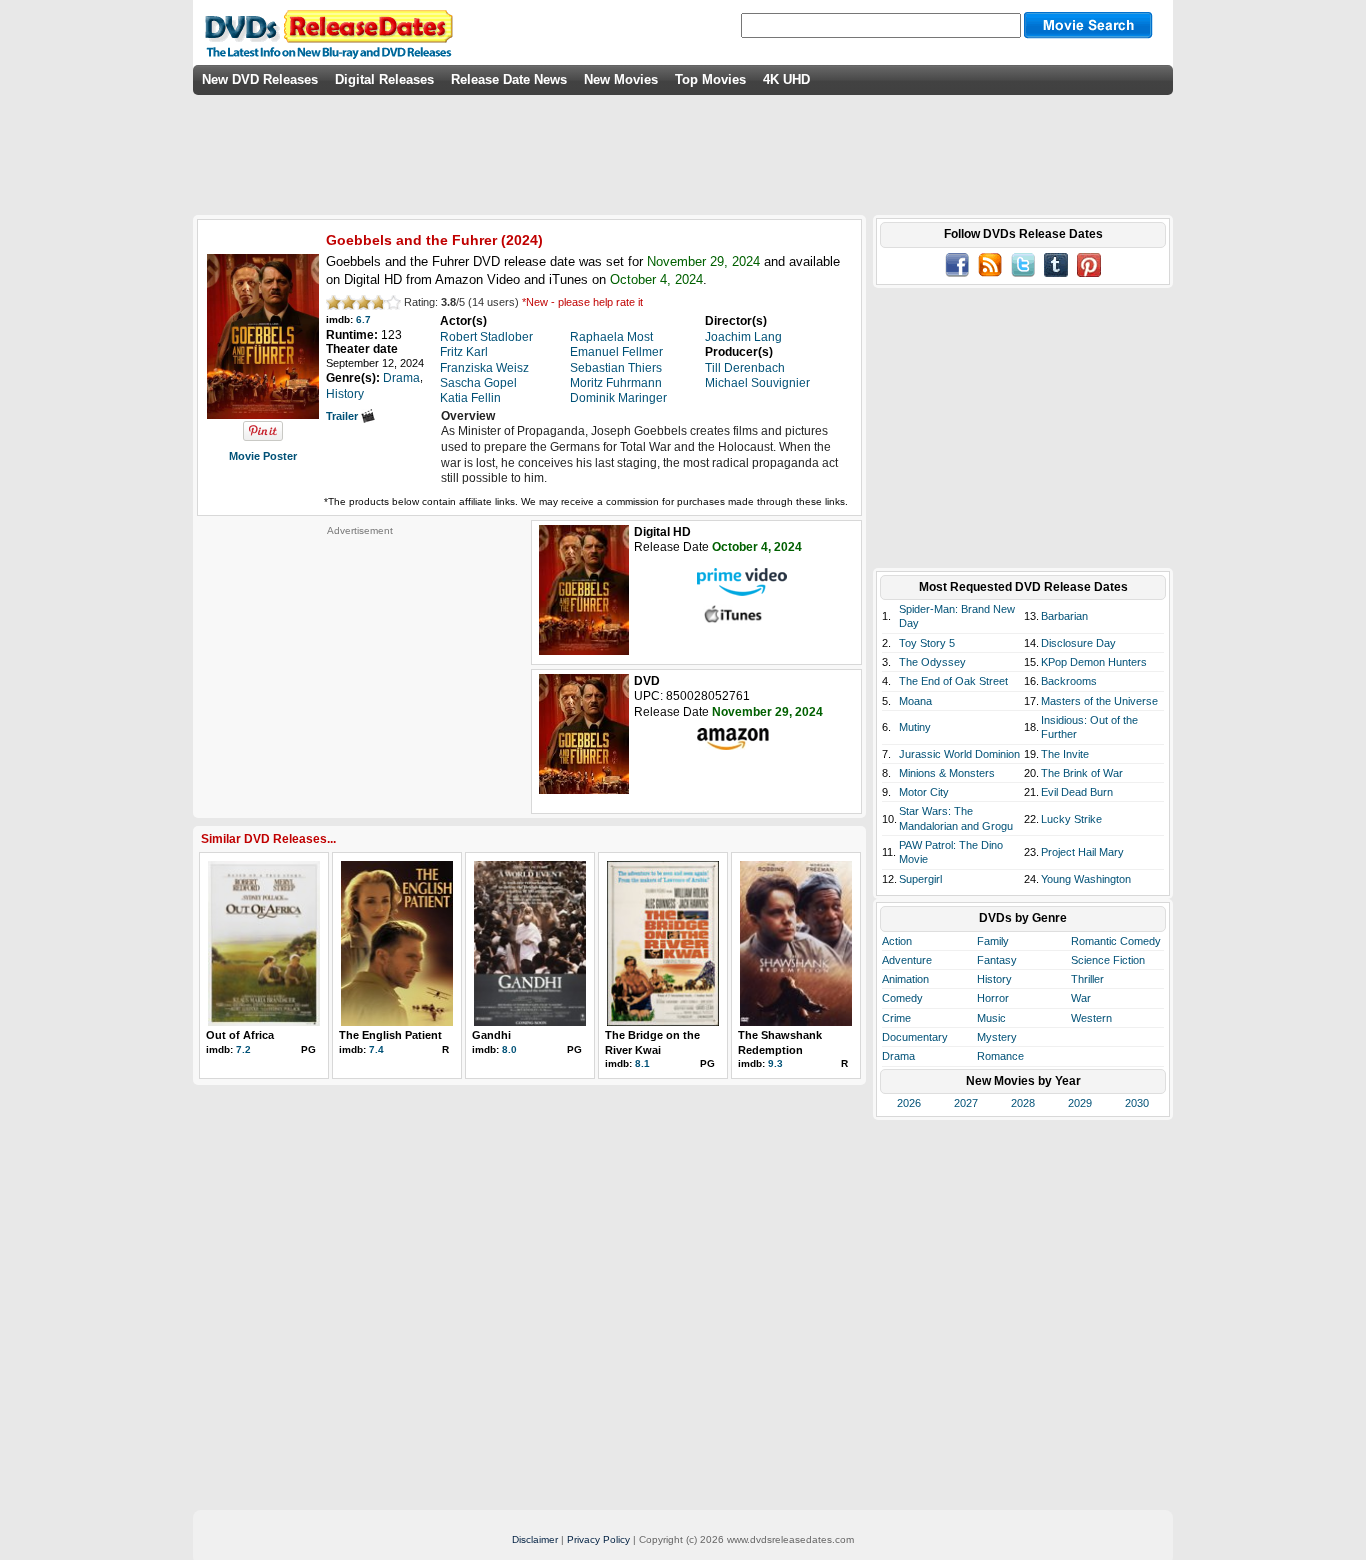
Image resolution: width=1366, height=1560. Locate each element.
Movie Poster (263, 456)
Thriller (1087, 979)
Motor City (924, 792)
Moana (915, 701)
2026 (909, 1103)
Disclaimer (535, 1539)
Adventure (907, 960)
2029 (1080, 1103)
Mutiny (915, 727)
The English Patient (390, 1035)
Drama (898, 1056)
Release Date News (509, 79)
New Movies (621, 79)
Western (1091, 1018)
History (994, 979)
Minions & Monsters (947, 773)
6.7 (363, 319)
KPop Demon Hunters (1094, 662)
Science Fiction (1108, 960)
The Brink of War (1082, 773)
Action (897, 941)
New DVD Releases (260, 79)
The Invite (1065, 754)
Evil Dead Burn (1077, 792)
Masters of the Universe (1099, 701)
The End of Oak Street (953, 681)
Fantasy (997, 960)
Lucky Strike (1071, 819)
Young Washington (1086, 879)
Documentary (915, 1037)
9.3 (775, 1063)
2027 (966, 1103)
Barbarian (1064, 616)
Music (991, 1018)
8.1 (642, 1063)
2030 (1137, 1103)
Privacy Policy (598, 1539)
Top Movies (710, 79)
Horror (993, 998)
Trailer (343, 416)
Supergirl (920, 879)
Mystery (997, 1037)
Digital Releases (384, 79)
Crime (896, 1018)
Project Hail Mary (1082, 852)
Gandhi (491, 1035)
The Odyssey (932, 662)
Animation (905, 979)
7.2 (243, 1049)
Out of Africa (240, 1035)
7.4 (376, 1049)
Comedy (902, 998)
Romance (1000, 1056)
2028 (1023, 1103)
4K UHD (786, 79)
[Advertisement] (360, 662)
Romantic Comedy (1116, 941)
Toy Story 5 (927, 643)
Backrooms (1069, 681)
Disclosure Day (1078, 643)
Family (993, 941)
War (1081, 998)
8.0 (509, 1049)
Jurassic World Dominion (959, 754)
